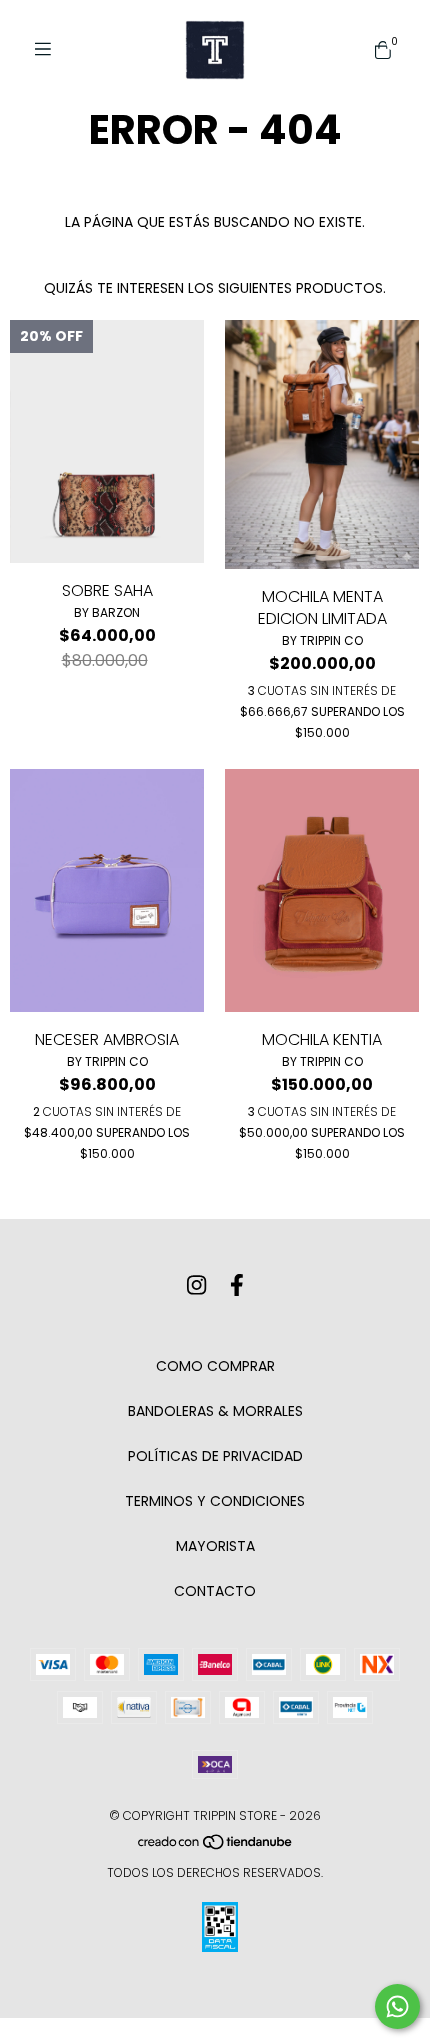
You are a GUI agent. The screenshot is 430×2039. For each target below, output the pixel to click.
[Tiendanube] (216, 1846)
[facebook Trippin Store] (237, 1285)
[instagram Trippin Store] (196, 1285)
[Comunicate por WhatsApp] (397, 2006)
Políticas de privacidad (215, 1456)
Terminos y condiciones (215, 1501)
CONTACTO (215, 1591)
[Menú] (50, 49)
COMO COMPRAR (215, 1366)
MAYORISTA (215, 1546)
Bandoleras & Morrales (215, 1411)
